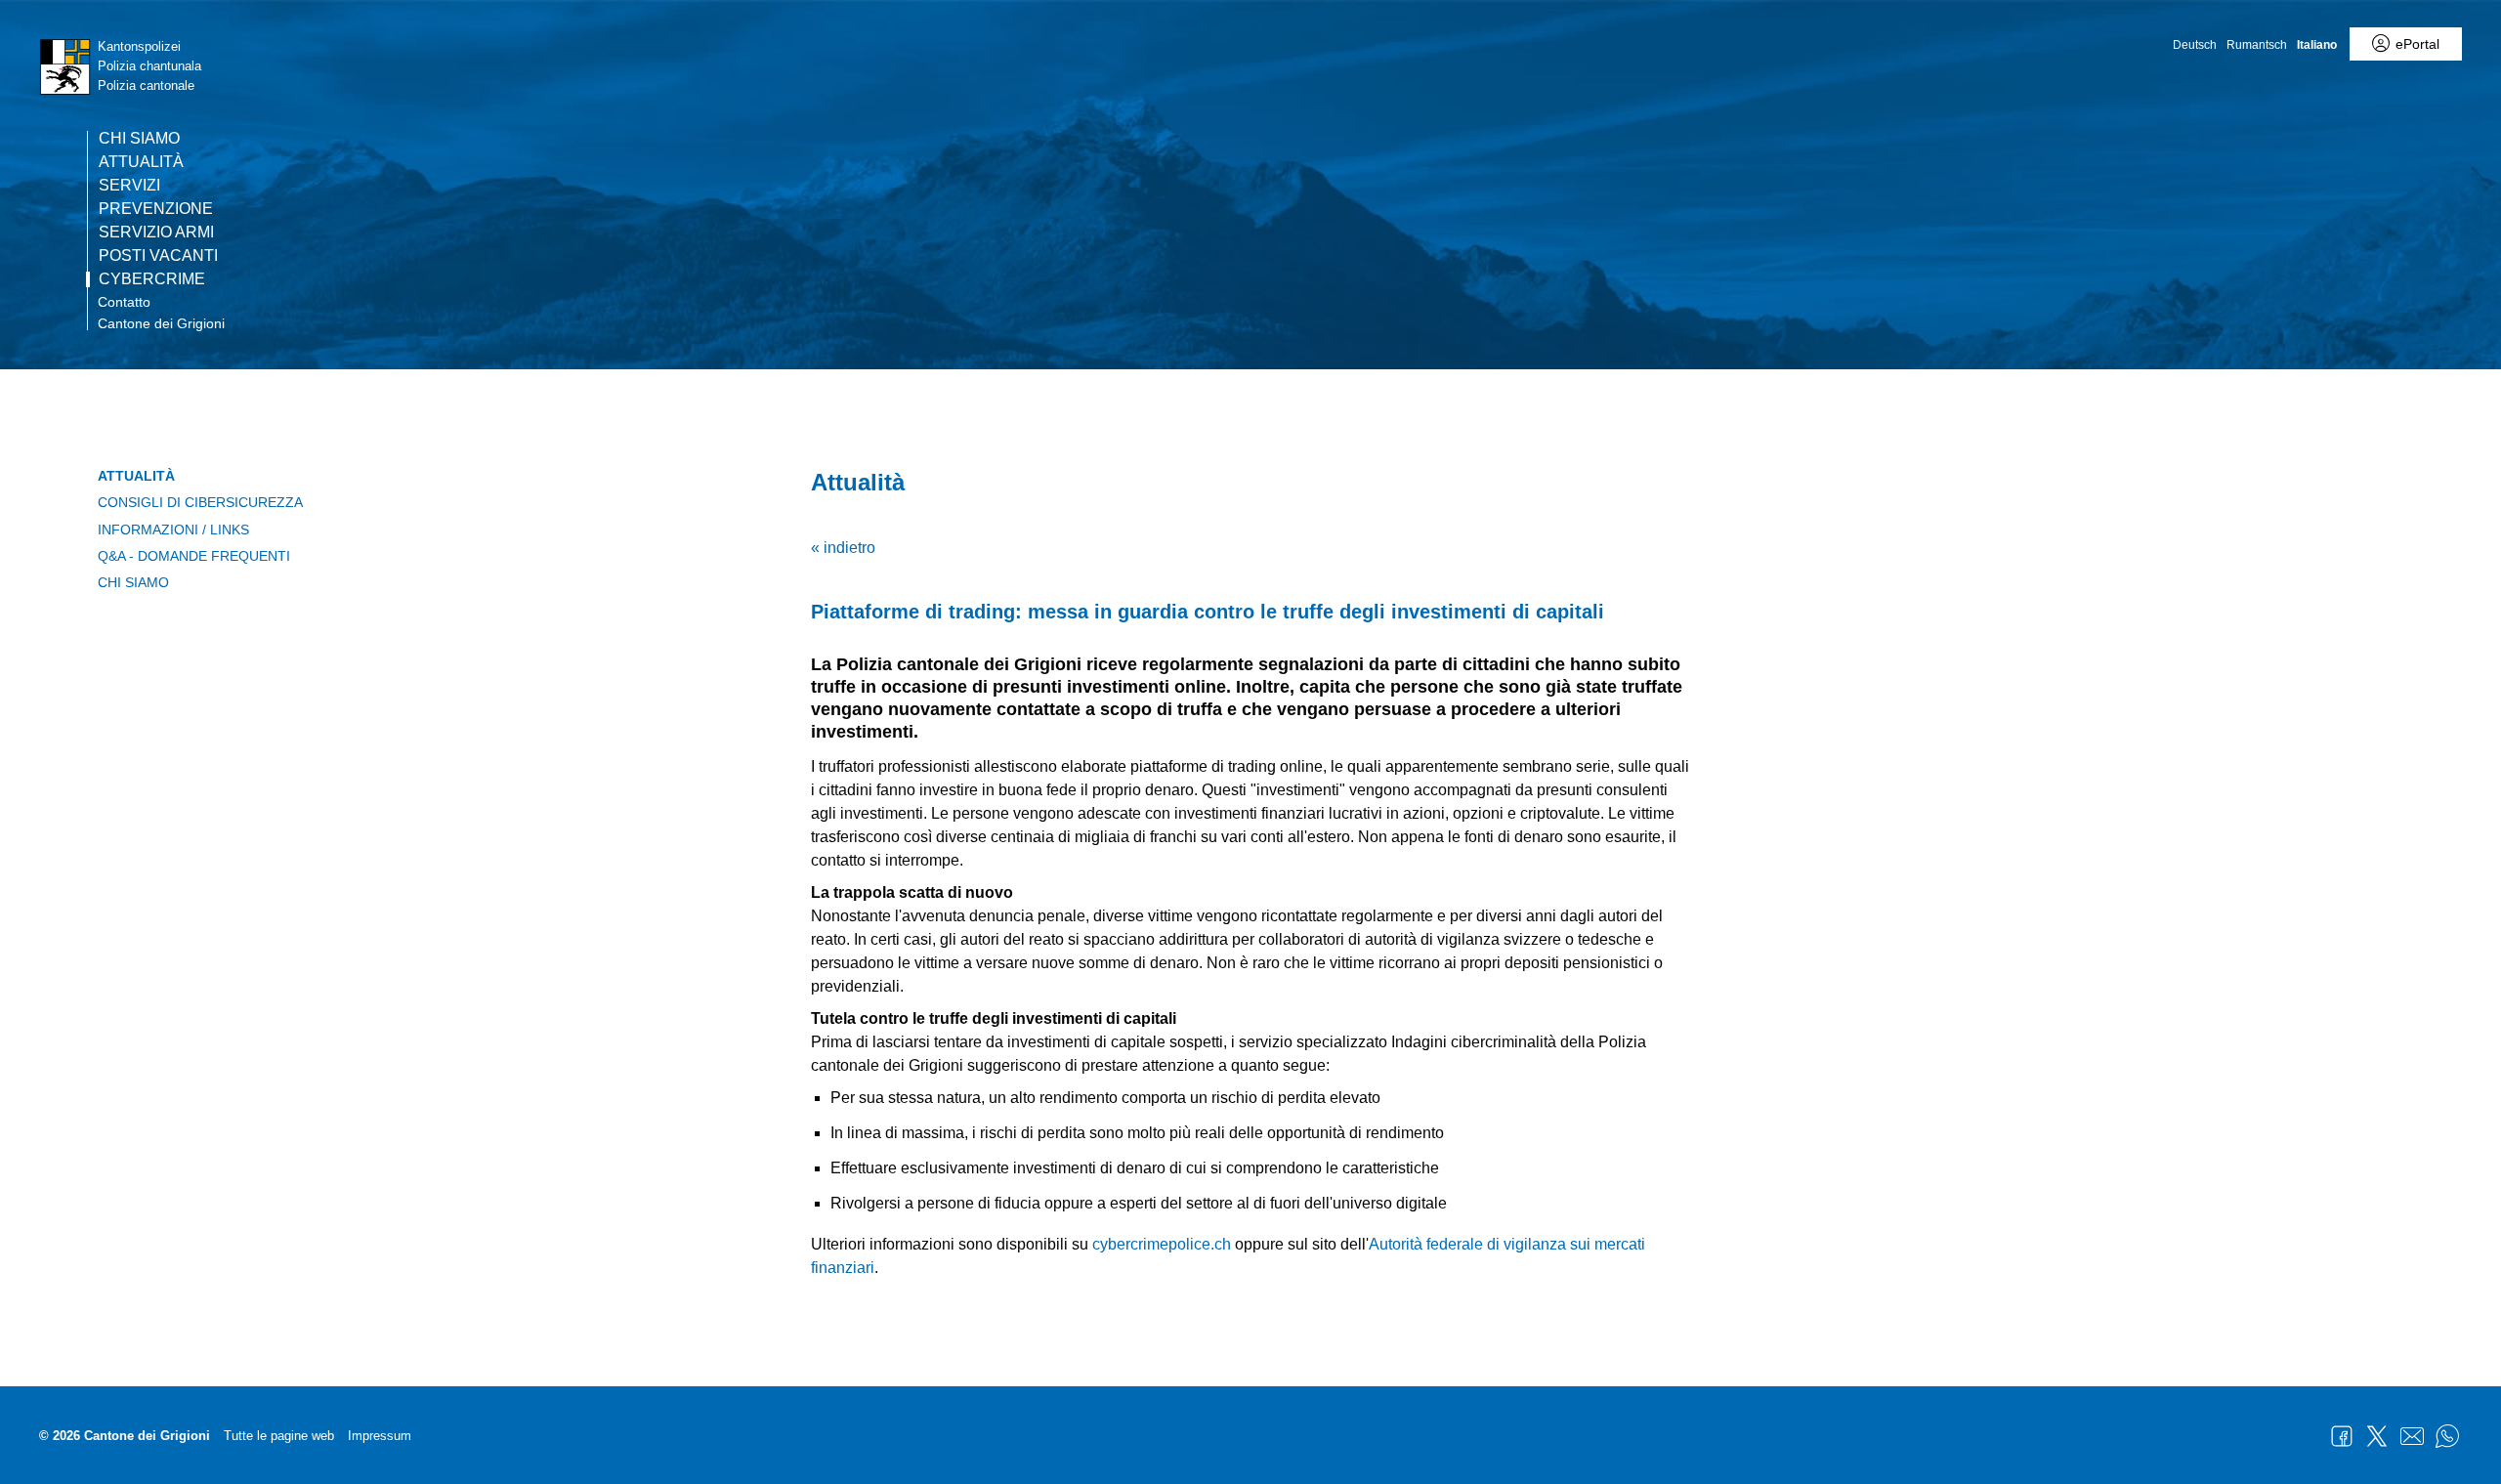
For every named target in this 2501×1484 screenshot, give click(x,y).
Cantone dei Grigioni (161, 323)
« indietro (843, 548)
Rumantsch (2257, 45)
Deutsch (2195, 45)
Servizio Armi (156, 233)
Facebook (2342, 1436)
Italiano (2317, 45)
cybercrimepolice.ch (1162, 1244)
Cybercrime (152, 279)
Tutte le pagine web (279, 1436)
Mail (2412, 1436)
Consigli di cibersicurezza (200, 502)
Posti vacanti (158, 256)
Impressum (380, 1436)
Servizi (129, 186)
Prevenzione (156, 209)
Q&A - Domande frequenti (194, 556)
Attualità (141, 162)
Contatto (124, 302)
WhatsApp (2447, 1436)
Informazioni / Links (173, 530)
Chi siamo (139, 139)
